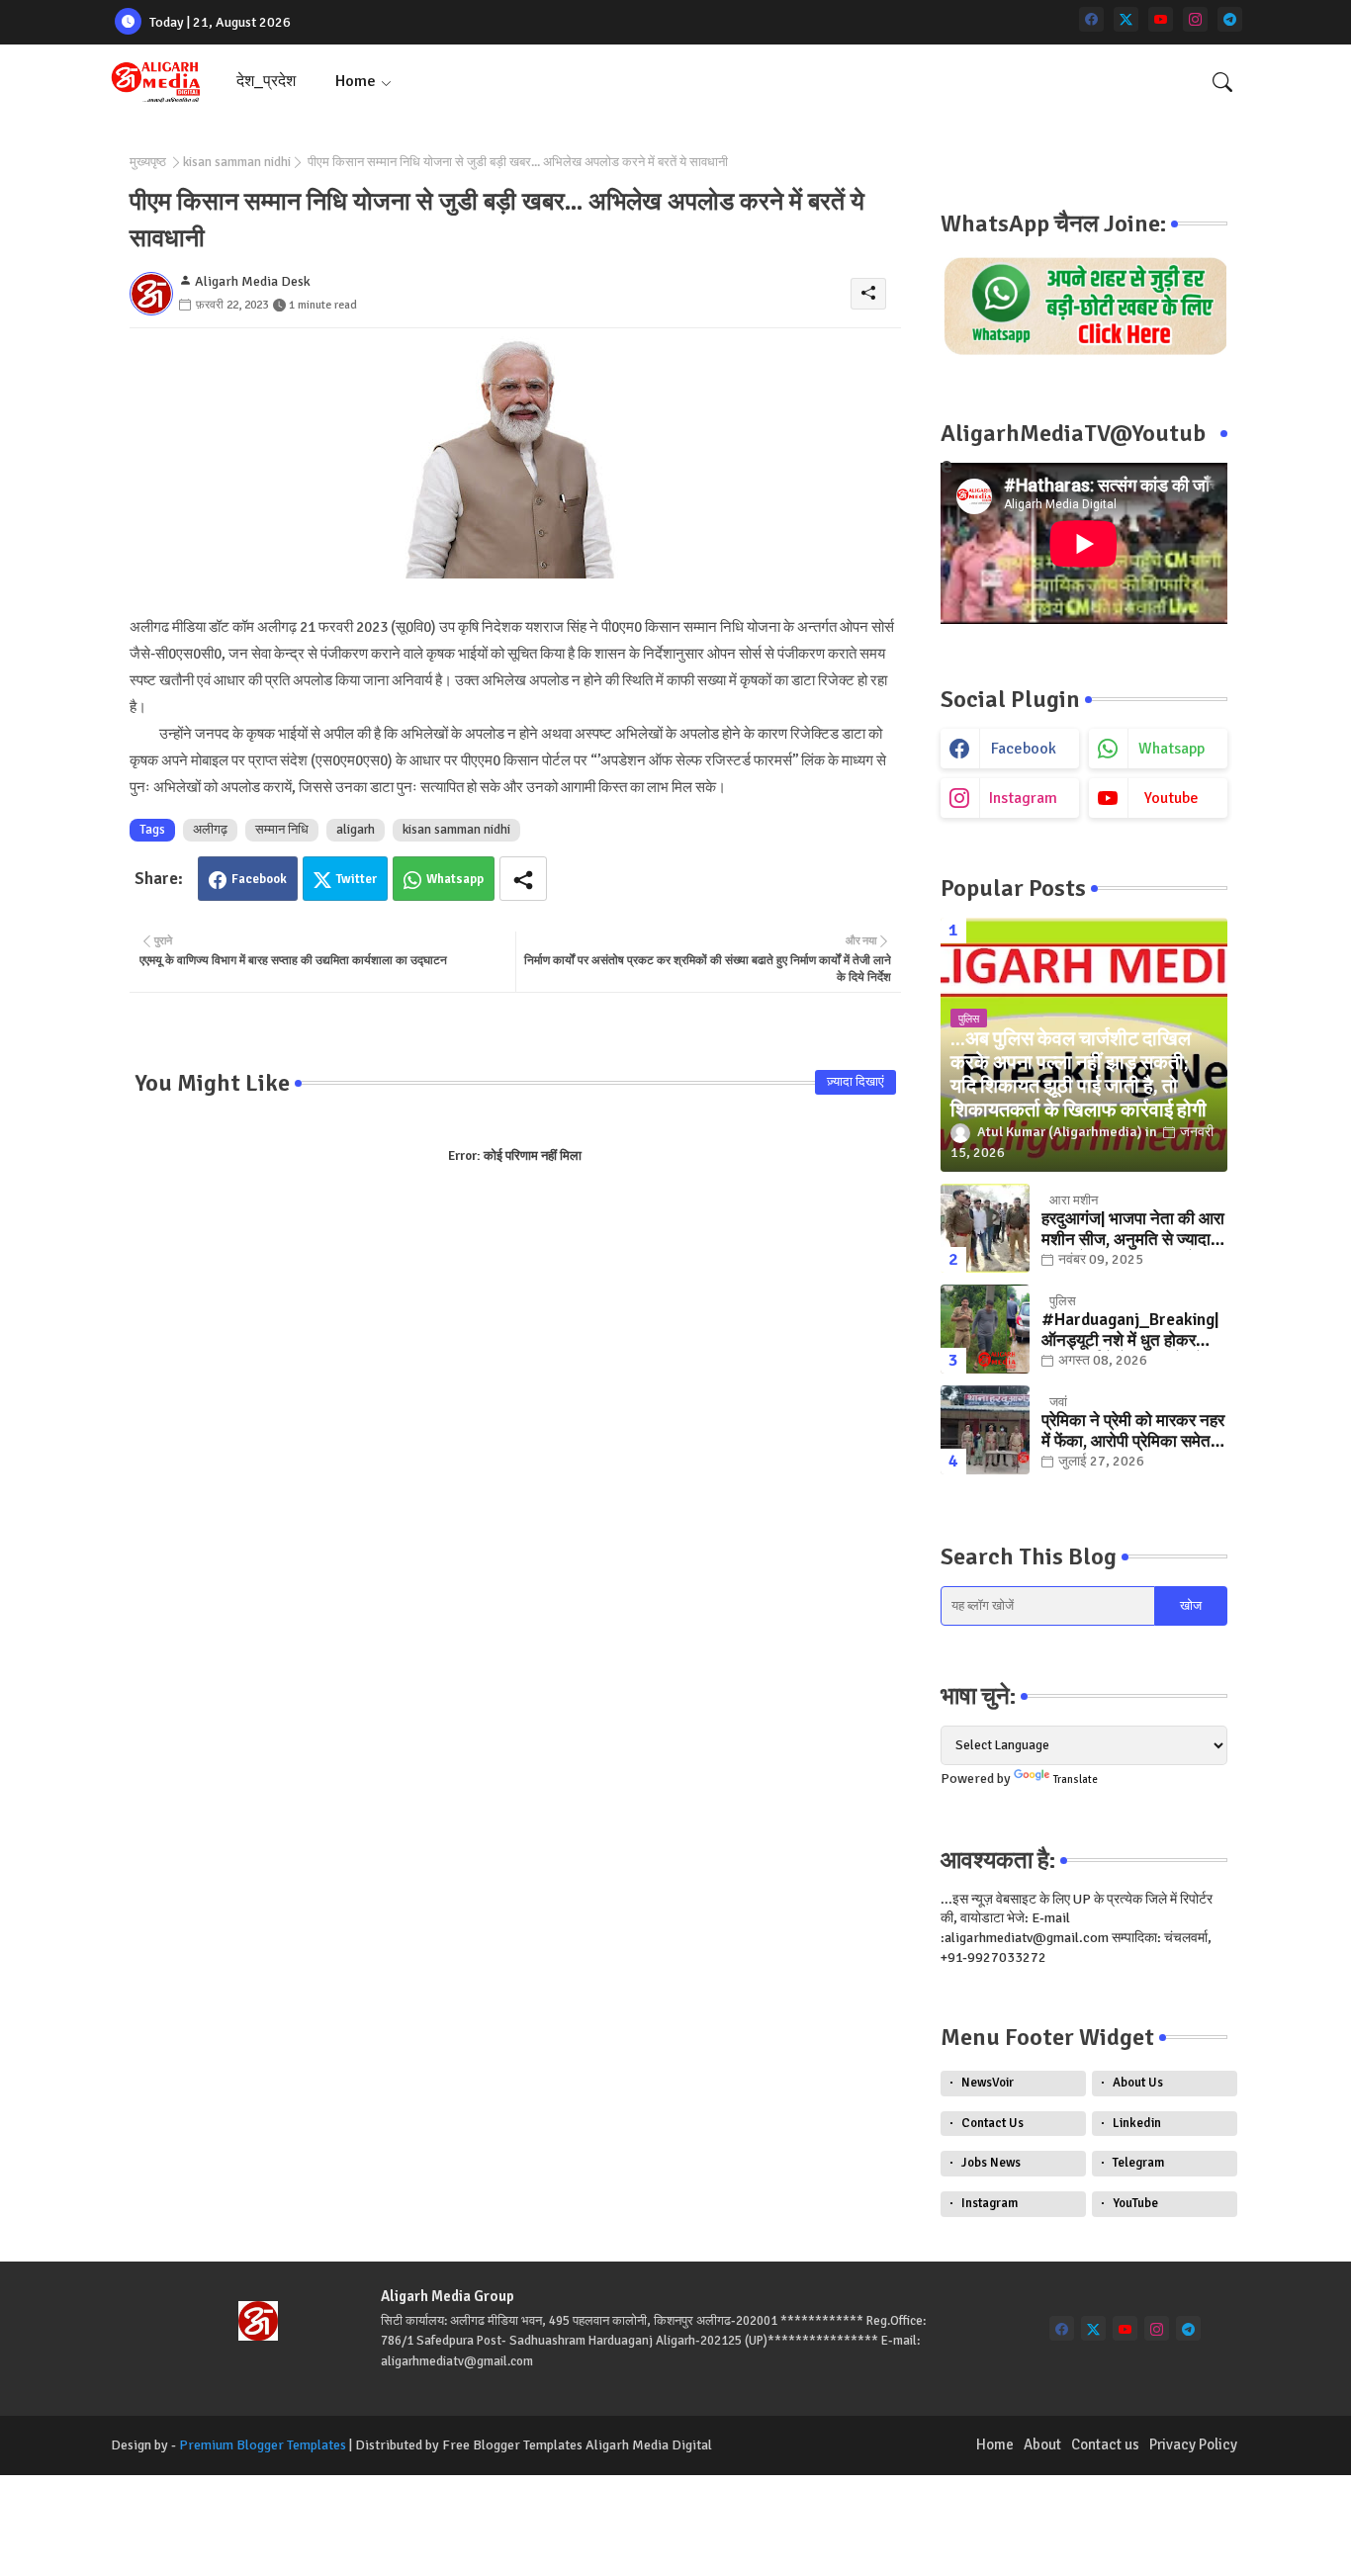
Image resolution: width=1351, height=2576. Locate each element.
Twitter (357, 879)
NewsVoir (988, 2083)
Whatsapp (455, 879)
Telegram (1138, 2163)
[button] (1222, 82)
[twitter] (1126, 19)
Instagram (990, 2203)
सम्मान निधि (282, 830)
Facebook (259, 879)
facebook (1024, 749)
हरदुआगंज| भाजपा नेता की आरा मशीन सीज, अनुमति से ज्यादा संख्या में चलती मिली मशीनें (1133, 1230)
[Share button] (523, 879)
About (1042, 2444)
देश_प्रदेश (266, 81)
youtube (1171, 798)
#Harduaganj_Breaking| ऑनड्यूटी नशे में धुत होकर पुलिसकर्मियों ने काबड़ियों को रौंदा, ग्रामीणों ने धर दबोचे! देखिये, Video (1130, 1331)
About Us (1138, 2083)
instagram (1023, 798)
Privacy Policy (1193, 2444)
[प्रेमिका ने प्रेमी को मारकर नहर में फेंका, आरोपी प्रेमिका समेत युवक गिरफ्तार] (985, 1430)
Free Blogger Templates (512, 2445)
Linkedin (1137, 2123)
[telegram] (1230, 19)
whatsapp (1171, 749)
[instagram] (1195, 19)
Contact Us (992, 2123)
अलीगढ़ (210, 830)
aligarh (356, 830)
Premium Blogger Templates (263, 2445)
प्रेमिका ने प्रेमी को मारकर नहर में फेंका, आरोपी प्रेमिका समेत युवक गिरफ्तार (1133, 1431)
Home (356, 81)
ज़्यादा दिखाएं (856, 1082)
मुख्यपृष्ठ (148, 162)
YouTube (1135, 2203)
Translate (1076, 1779)
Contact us (1105, 2444)
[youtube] (1161, 19)
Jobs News (991, 2163)
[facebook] (1091, 19)
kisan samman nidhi (237, 162)
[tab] (266, 82)
